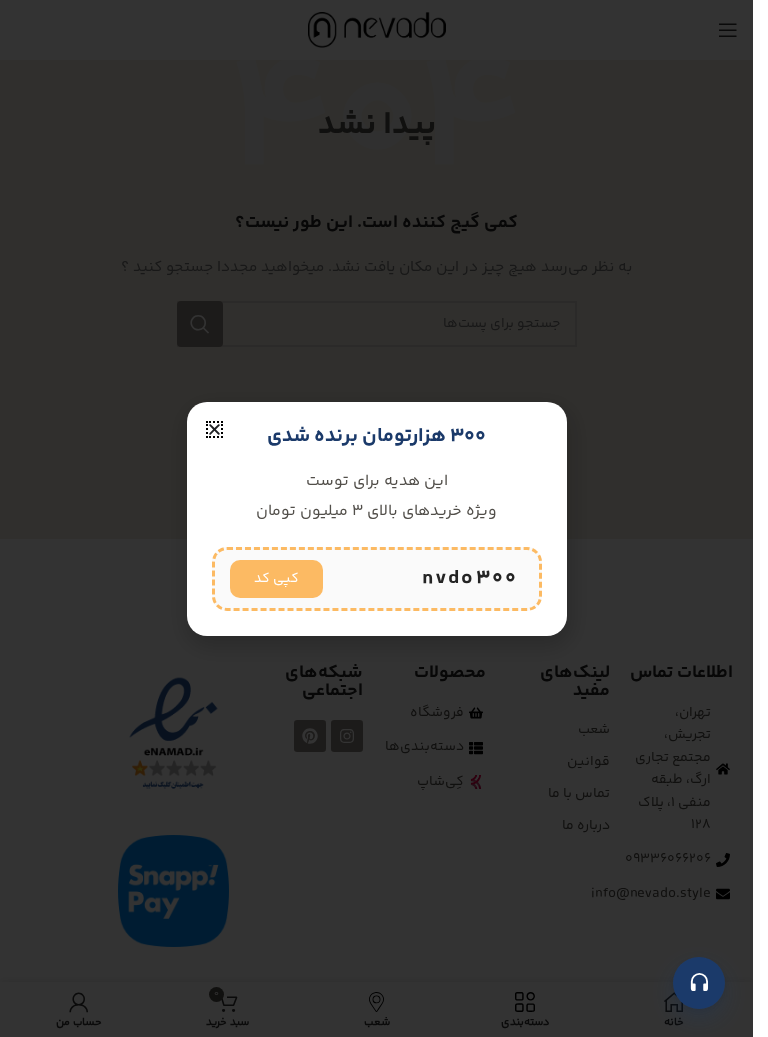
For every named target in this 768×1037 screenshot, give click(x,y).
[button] (214, 429)
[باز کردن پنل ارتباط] (699, 983)
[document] (376, 518)
